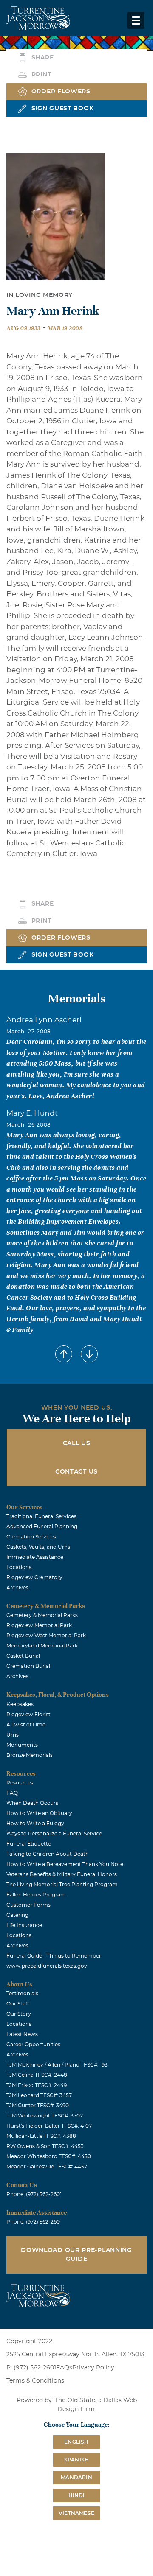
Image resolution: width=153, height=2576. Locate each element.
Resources (20, 1783)
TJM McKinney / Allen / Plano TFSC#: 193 (57, 2065)
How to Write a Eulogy (35, 1824)
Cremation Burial (28, 1666)
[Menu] (136, 20)
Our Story (19, 2014)
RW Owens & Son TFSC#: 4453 (45, 2146)
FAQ (12, 1793)
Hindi (77, 2495)
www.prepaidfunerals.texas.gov (47, 1966)
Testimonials (22, 1994)
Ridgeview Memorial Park (39, 1625)
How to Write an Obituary (39, 1813)
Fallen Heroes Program (36, 1895)
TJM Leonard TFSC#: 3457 (39, 2095)
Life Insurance (24, 1925)
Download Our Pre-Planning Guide (76, 2255)
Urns (13, 1735)
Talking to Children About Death (48, 1854)
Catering (17, 1915)
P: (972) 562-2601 (31, 2368)
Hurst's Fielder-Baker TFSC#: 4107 (49, 2126)
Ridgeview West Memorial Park (46, 1636)
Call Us (77, 1443)
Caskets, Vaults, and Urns (38, 1547)
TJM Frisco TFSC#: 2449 (37, 2085)
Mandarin (76, 2478)
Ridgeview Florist (28, 1715)
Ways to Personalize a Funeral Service (54, 1834)
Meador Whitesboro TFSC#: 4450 (49, 2156)
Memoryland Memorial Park (42, 1646)
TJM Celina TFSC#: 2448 (37, 2075)
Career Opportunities (33, 2045)
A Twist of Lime (26, 1725)
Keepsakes (20, 1704)
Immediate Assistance (35, 1557)
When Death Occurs (32, 1803)
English (76, 2442)
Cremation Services (31, 1537)
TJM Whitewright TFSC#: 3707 (45, 2116)
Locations (19, 1567)
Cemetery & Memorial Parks (42, 1615)
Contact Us (76, 1472)
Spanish (76, 2460)
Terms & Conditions (35, 2381)
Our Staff (18, 2004)
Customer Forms (28, 1905)
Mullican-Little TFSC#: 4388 (41, 2136)
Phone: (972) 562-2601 (34, 2194)
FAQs (64, 2368)
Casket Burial (23, 1656)
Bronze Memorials (30, 1755)
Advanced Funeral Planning (42, 1527)
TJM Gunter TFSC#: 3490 (38, 2106)
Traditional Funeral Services (41, 1516)
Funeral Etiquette (29, 1844)
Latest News (22, 2034)
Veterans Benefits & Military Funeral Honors (62, 1874)
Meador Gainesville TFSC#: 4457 (47, 2167)
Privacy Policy (93, 2368)
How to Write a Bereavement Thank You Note (65, 1864)
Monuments (22, 1745)
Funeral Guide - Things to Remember (54, 1956)
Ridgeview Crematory (34, 1577)
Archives (17, 1588)
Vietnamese (76, 2513)
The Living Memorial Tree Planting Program (62, 1885)
